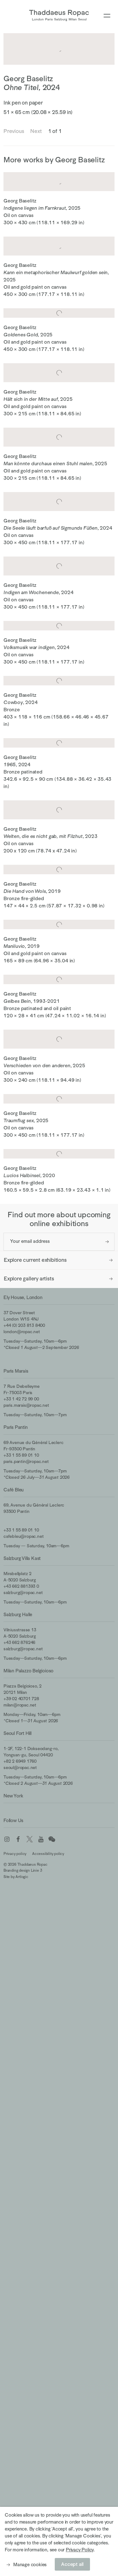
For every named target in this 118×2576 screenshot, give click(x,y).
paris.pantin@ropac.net (26, 1461)
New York (13, 1796)
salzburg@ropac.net (23, 1592)
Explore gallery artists (29, 1279)
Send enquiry (107, 1242)
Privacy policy (15, 1854)
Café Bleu (14, 1490)
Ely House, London (23, 1297)
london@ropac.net (22, 1332)
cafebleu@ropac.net (23, 1536)
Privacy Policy (80, 2550)
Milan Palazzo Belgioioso (28, 1671)
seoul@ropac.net (20, 1767)
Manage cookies (30, 2564)
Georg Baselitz (28, 78)
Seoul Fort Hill (17, 1733)
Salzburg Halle (18, 1614)
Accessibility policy (48, 1854)
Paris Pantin (16, 1427)
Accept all (72, 2564)
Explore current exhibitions (35, 1260)
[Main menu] (107, 16)
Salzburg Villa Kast (22, 1558)
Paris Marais (16, 1371)
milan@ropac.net (20, 1705)
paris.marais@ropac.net (26, 1405)
